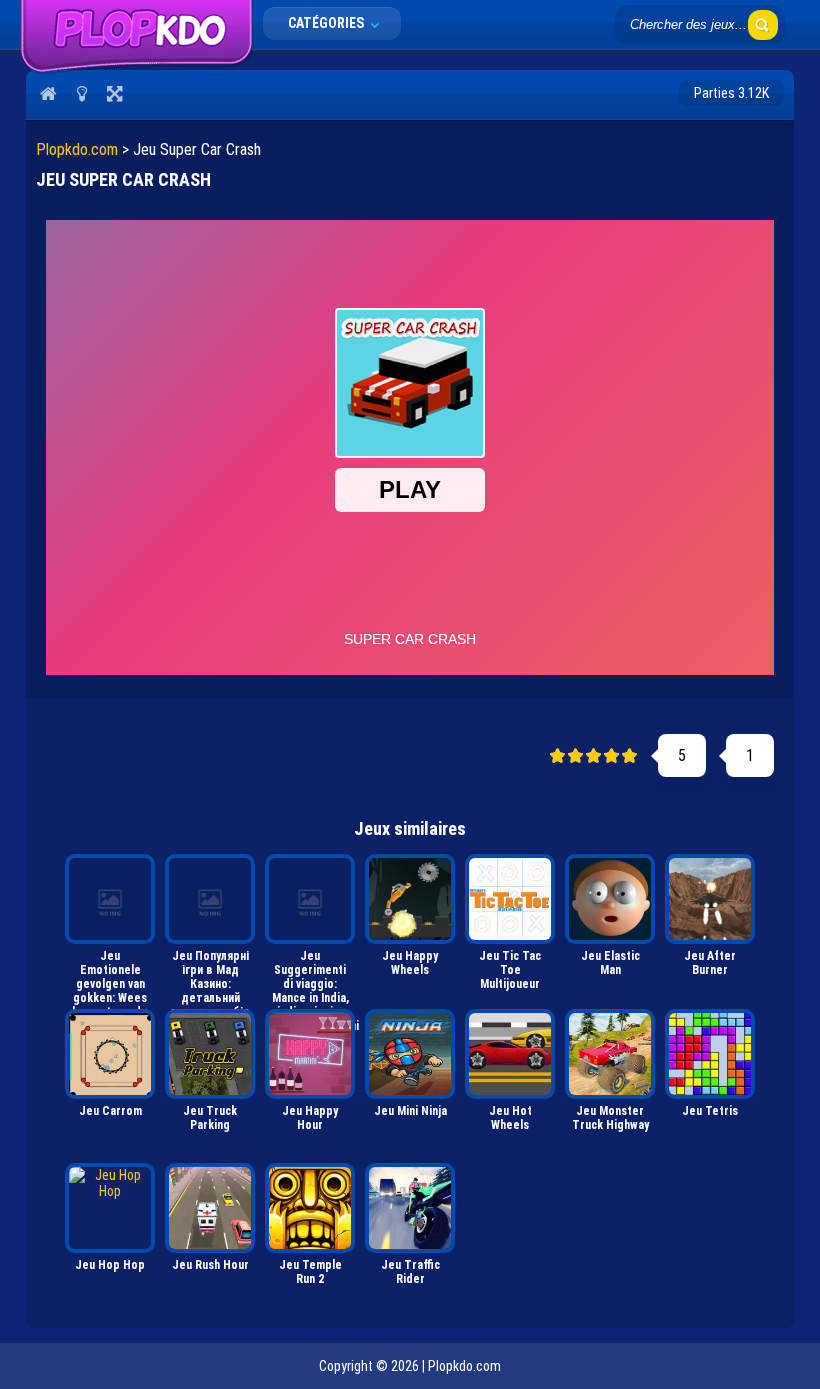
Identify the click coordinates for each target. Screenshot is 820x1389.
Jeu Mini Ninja (410, 1111)
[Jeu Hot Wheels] (510, 1054)
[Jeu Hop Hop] (110, 1208)
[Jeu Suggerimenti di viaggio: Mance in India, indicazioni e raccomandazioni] (310, 899)
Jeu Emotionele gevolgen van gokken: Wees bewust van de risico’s (110, 975)
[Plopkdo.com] (136, 69)
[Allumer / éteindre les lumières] (81, 93)
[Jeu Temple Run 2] (310, 1208)
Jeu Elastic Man (610, 963)
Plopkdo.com (77, 149)
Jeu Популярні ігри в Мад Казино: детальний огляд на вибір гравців (210, 975)
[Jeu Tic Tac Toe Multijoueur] (510, 899)
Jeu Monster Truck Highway (610, 1118)
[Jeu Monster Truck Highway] (610, 1054)
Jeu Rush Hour (210, 1265)
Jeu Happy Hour (310, 1118)
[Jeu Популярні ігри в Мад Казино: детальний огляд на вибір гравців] (210, 899)
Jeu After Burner (710, 963)
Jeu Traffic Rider (410, 1272)
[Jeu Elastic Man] (610, 899)
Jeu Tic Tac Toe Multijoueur (510, 970)
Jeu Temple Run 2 (310, 1272)
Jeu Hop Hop (110, 1265)
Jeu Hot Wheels (510, 1118)
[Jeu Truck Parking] (210, 1054)
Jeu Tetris (710, 1111)
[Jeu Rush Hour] (210, 1208)
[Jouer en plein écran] (114, 93)
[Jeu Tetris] (710, 1054)
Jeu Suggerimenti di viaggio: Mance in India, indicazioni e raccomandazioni (312, 975)
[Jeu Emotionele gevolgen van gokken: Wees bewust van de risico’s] (110, 899)
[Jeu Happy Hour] (310, 1054)
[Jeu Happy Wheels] (410, 899)
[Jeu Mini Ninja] (410, 1054)
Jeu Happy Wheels (410, 963)
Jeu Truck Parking (210, 1118)
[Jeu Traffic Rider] (410, 1208)
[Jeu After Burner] (710, 899)
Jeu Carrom (110, 1111)
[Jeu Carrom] (110, 1054)
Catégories (327, 23)
